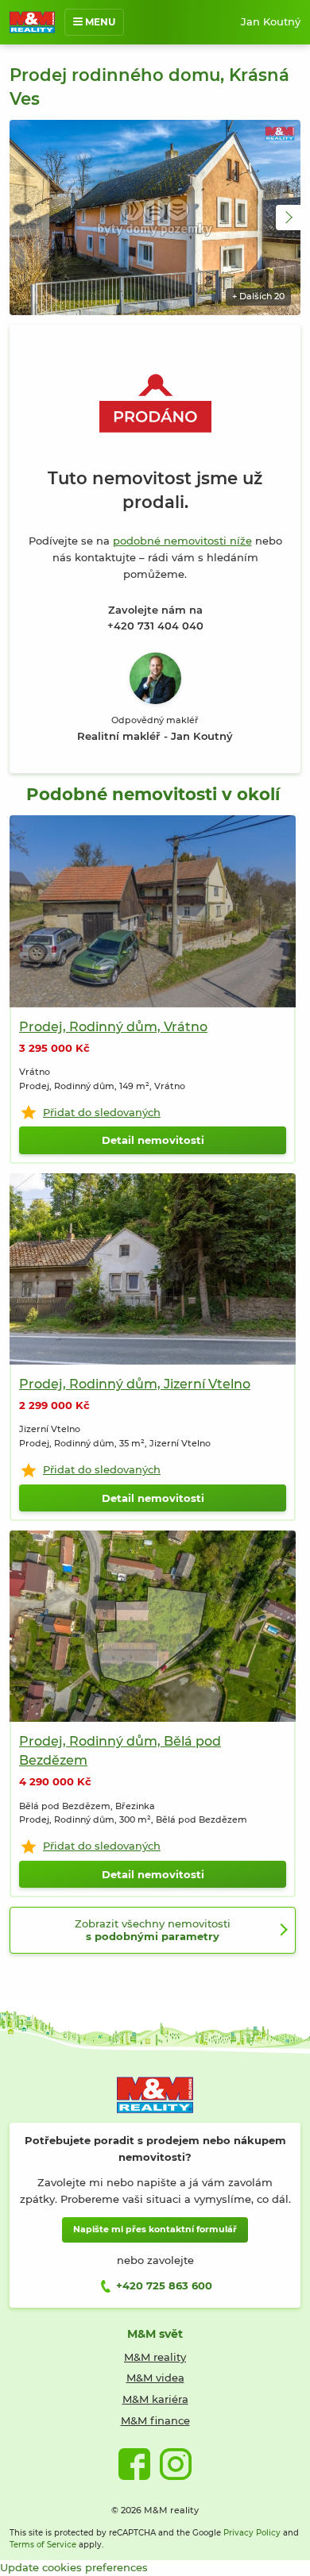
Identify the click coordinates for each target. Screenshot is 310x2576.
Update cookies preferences (74, 2567)
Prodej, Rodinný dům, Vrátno (113, 1026)
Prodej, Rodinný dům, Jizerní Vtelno (135, 1384)
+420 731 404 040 (155, 626)
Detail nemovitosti (153, 1140)
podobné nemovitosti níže (182, 541)
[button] (289, 218)
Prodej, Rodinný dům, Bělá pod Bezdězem (120, 1750)
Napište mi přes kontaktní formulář (155, 2229)
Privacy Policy (252, 2533)
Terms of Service (43, 2545)
